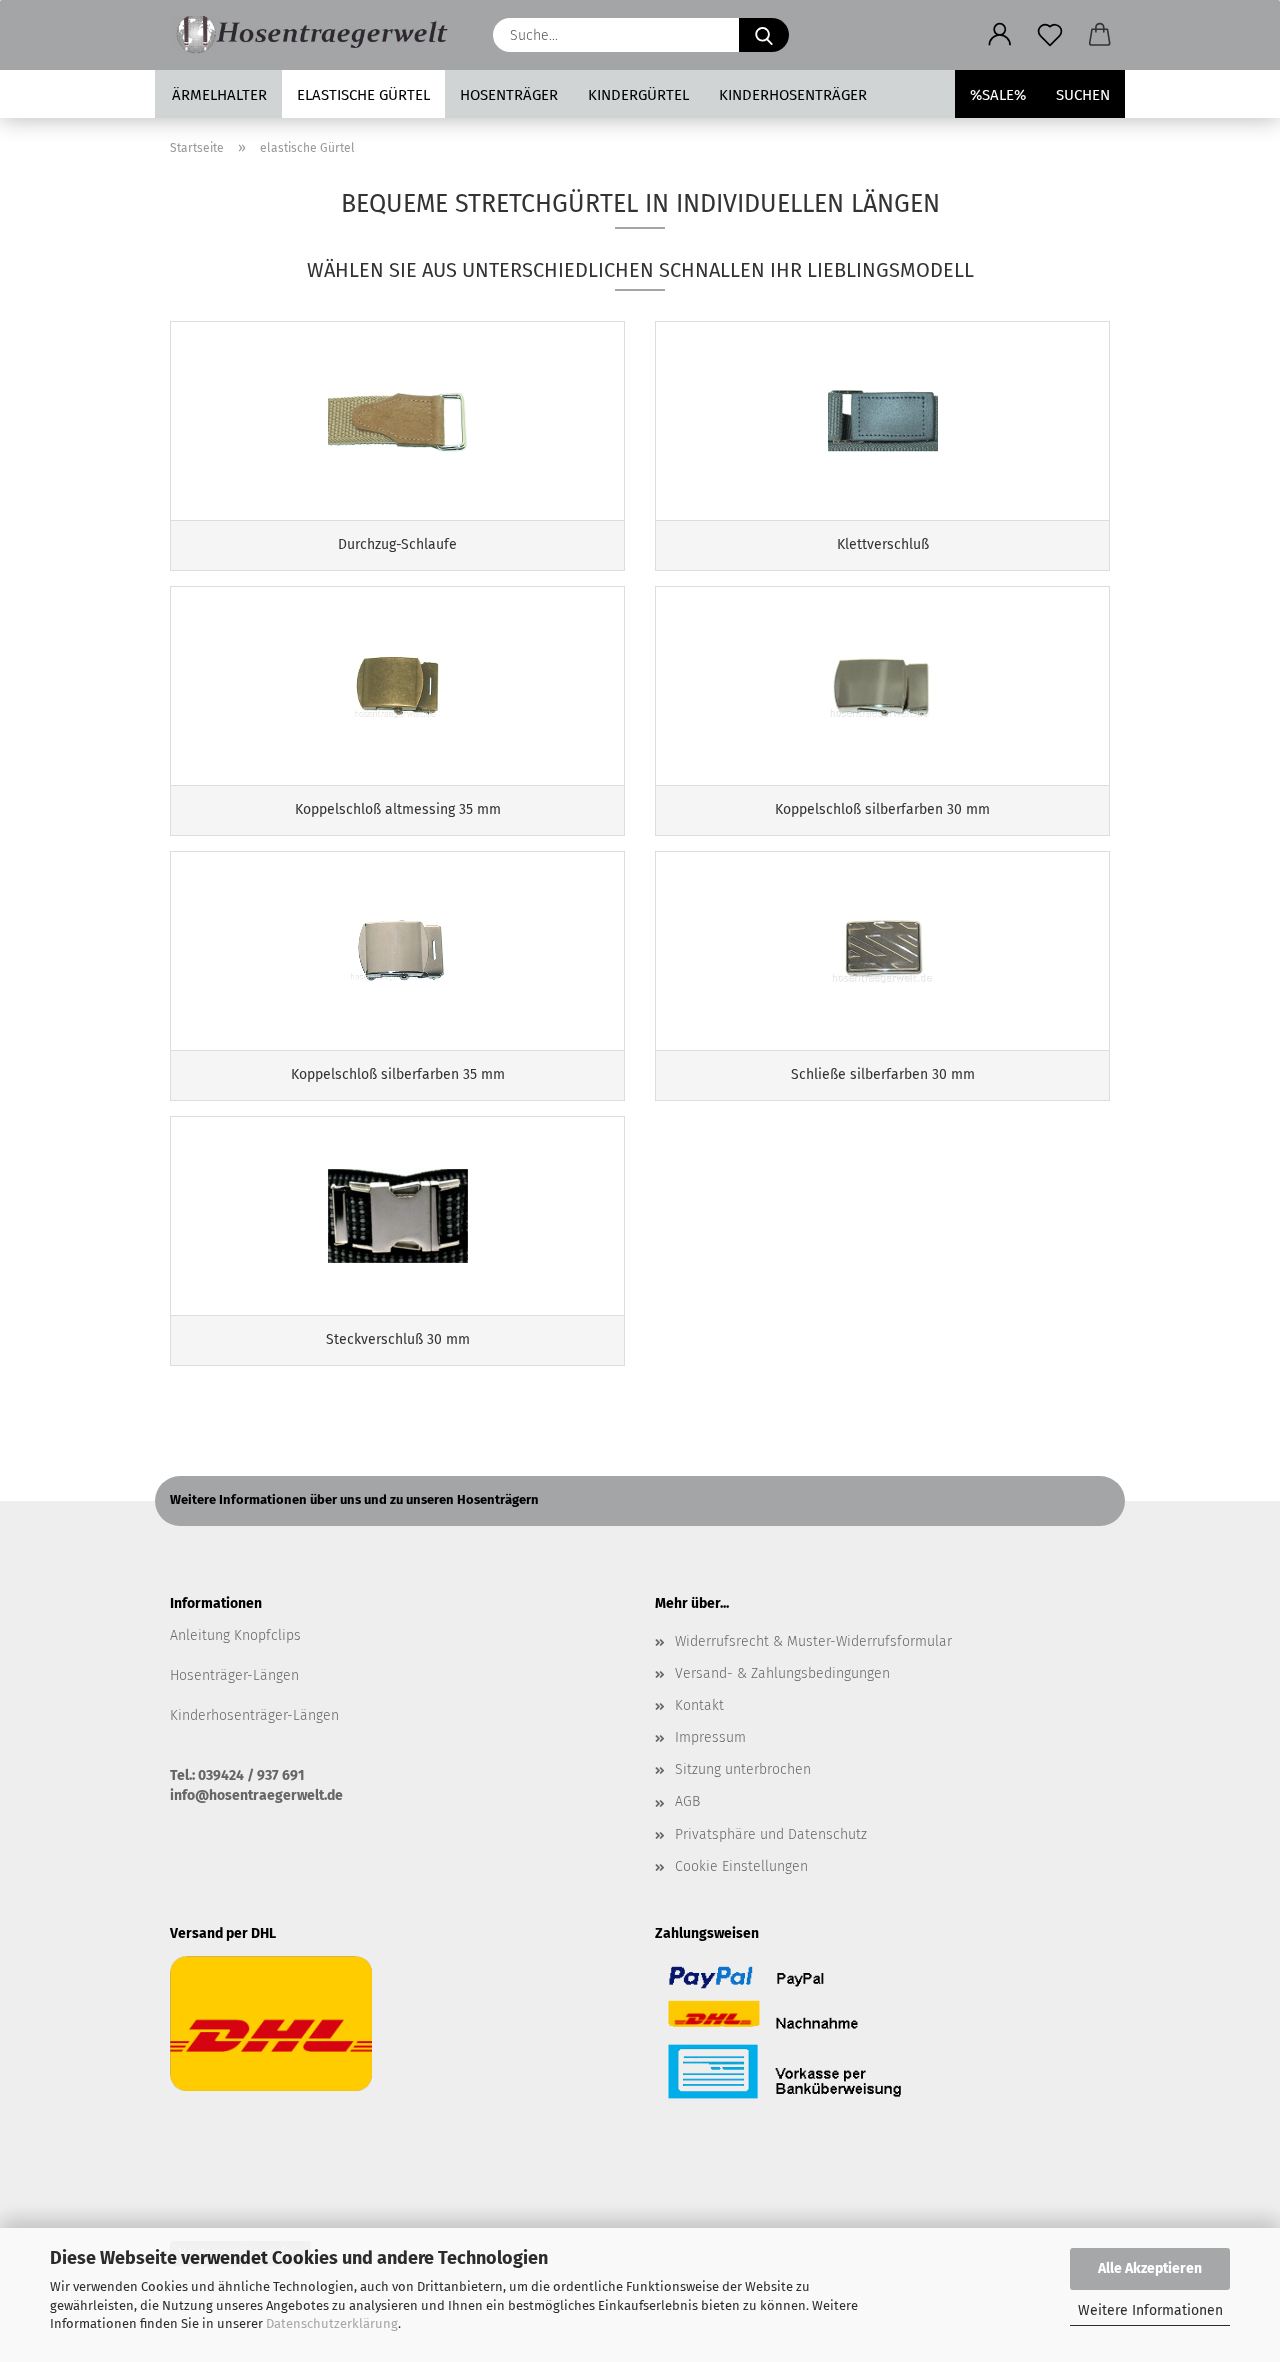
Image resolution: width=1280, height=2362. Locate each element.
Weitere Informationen (1150, 2310)
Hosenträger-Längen (234, 1675)
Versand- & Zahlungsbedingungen (782, 1673)
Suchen (1083, 95)
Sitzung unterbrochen (743, 1769)
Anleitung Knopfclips (235, 1635)
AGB (687, 1801)
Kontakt (699, 1705)
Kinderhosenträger (793, 95)
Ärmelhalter (219, 95)
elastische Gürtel (363, 95)
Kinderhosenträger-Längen (254, 1715)
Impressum (710, 1737)
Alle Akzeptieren (1150, 2268)
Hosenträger (509, 95)
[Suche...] (764, 35)
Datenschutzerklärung (332, 2323)
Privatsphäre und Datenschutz (771, 1834)
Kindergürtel (638, 95)
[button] (1000, 35)
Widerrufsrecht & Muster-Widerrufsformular (813, 1641)
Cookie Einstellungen (741, 1866)
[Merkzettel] (1050, 35)
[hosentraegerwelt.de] (316, 35)
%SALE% (998, 95)
